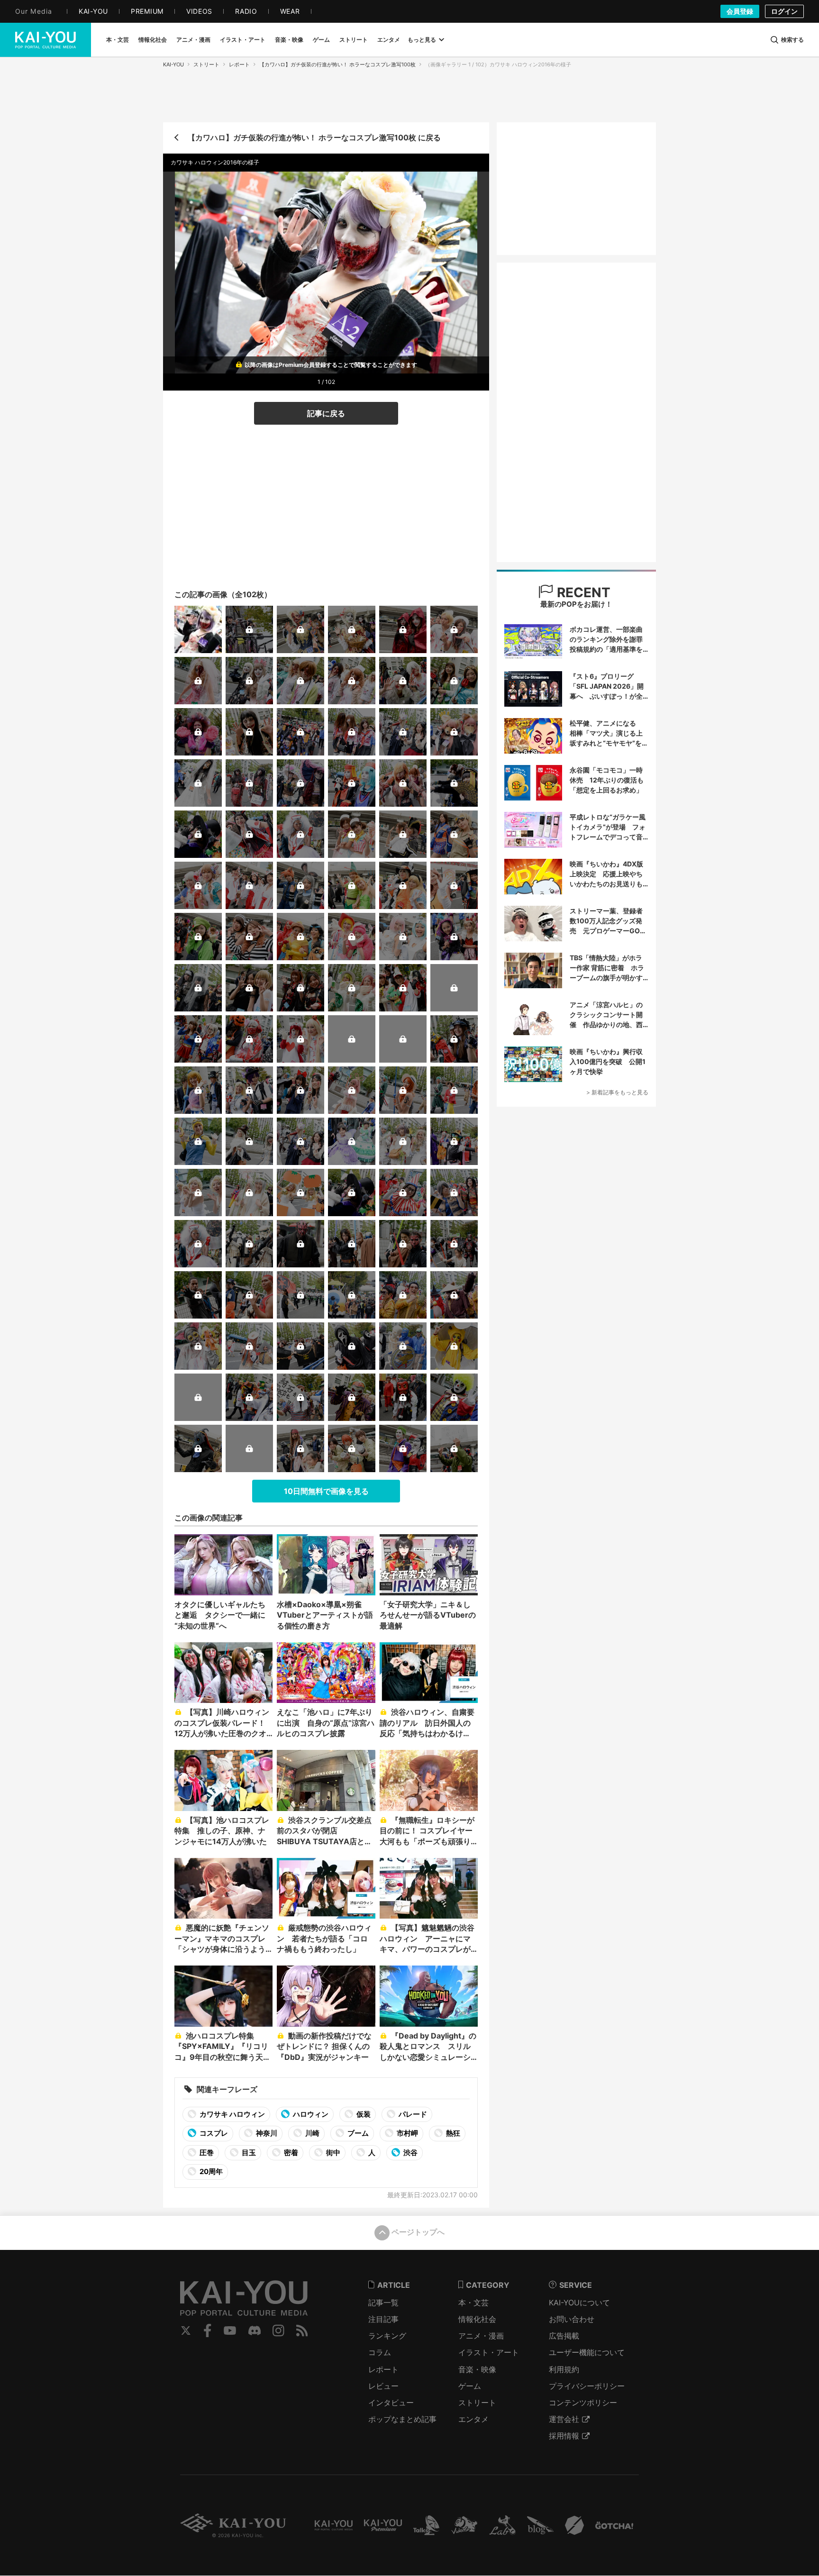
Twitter (186, 2330)
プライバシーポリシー (587, 2386)
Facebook (208, 2330)
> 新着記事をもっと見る (617, 1092)
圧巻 (206, 2153)
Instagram (278, 2330)
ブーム (357, 2133)
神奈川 (266, 2133)
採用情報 (564, 2436)
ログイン (784, 11)
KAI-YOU (173, 64)
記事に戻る (326, 413)
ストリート (206, 64)
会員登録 (740, 11)
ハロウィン (310, 2114)
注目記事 (383, 2319)
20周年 (210, 2171)
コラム (380, 2352)
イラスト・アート (489, 2352)
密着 (290, 2153)
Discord (255, 2330)
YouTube (230, 2330)
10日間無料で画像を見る (326, 1491)
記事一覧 (383, 2303)
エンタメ (473, 2419)
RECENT (582, 592)
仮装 (363, 2114)
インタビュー (391, 2403)
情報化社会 (477, 2319)
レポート (239, 64)
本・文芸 (473, 2303)
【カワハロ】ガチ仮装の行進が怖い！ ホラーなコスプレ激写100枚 (337, 64)
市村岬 (407, 2133)
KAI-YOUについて (579, 2303)
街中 (332, 2153)
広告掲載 (564, 2336)
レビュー (383, 2386)
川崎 (312, 2133)
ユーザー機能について (587, 2352)
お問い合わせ (572, 2319)
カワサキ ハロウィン (232, 2114)
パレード (412, 2114)
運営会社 (564, 2419)
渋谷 (410, 2153)
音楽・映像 (477, 2369)
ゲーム (470, 2386)
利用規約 (564, 2369)
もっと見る (422, 40)
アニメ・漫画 (481, 2336)
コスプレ (213, 2133)
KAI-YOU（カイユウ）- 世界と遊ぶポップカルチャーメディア (45, 40)
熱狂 (452, 2133)
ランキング (387, 2336)
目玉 (248, 2153)
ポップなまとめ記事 (402, 2419)
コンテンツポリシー (583, 2403)
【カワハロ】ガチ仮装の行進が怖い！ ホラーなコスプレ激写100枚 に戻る (314, 137)
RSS (302, 2330)
